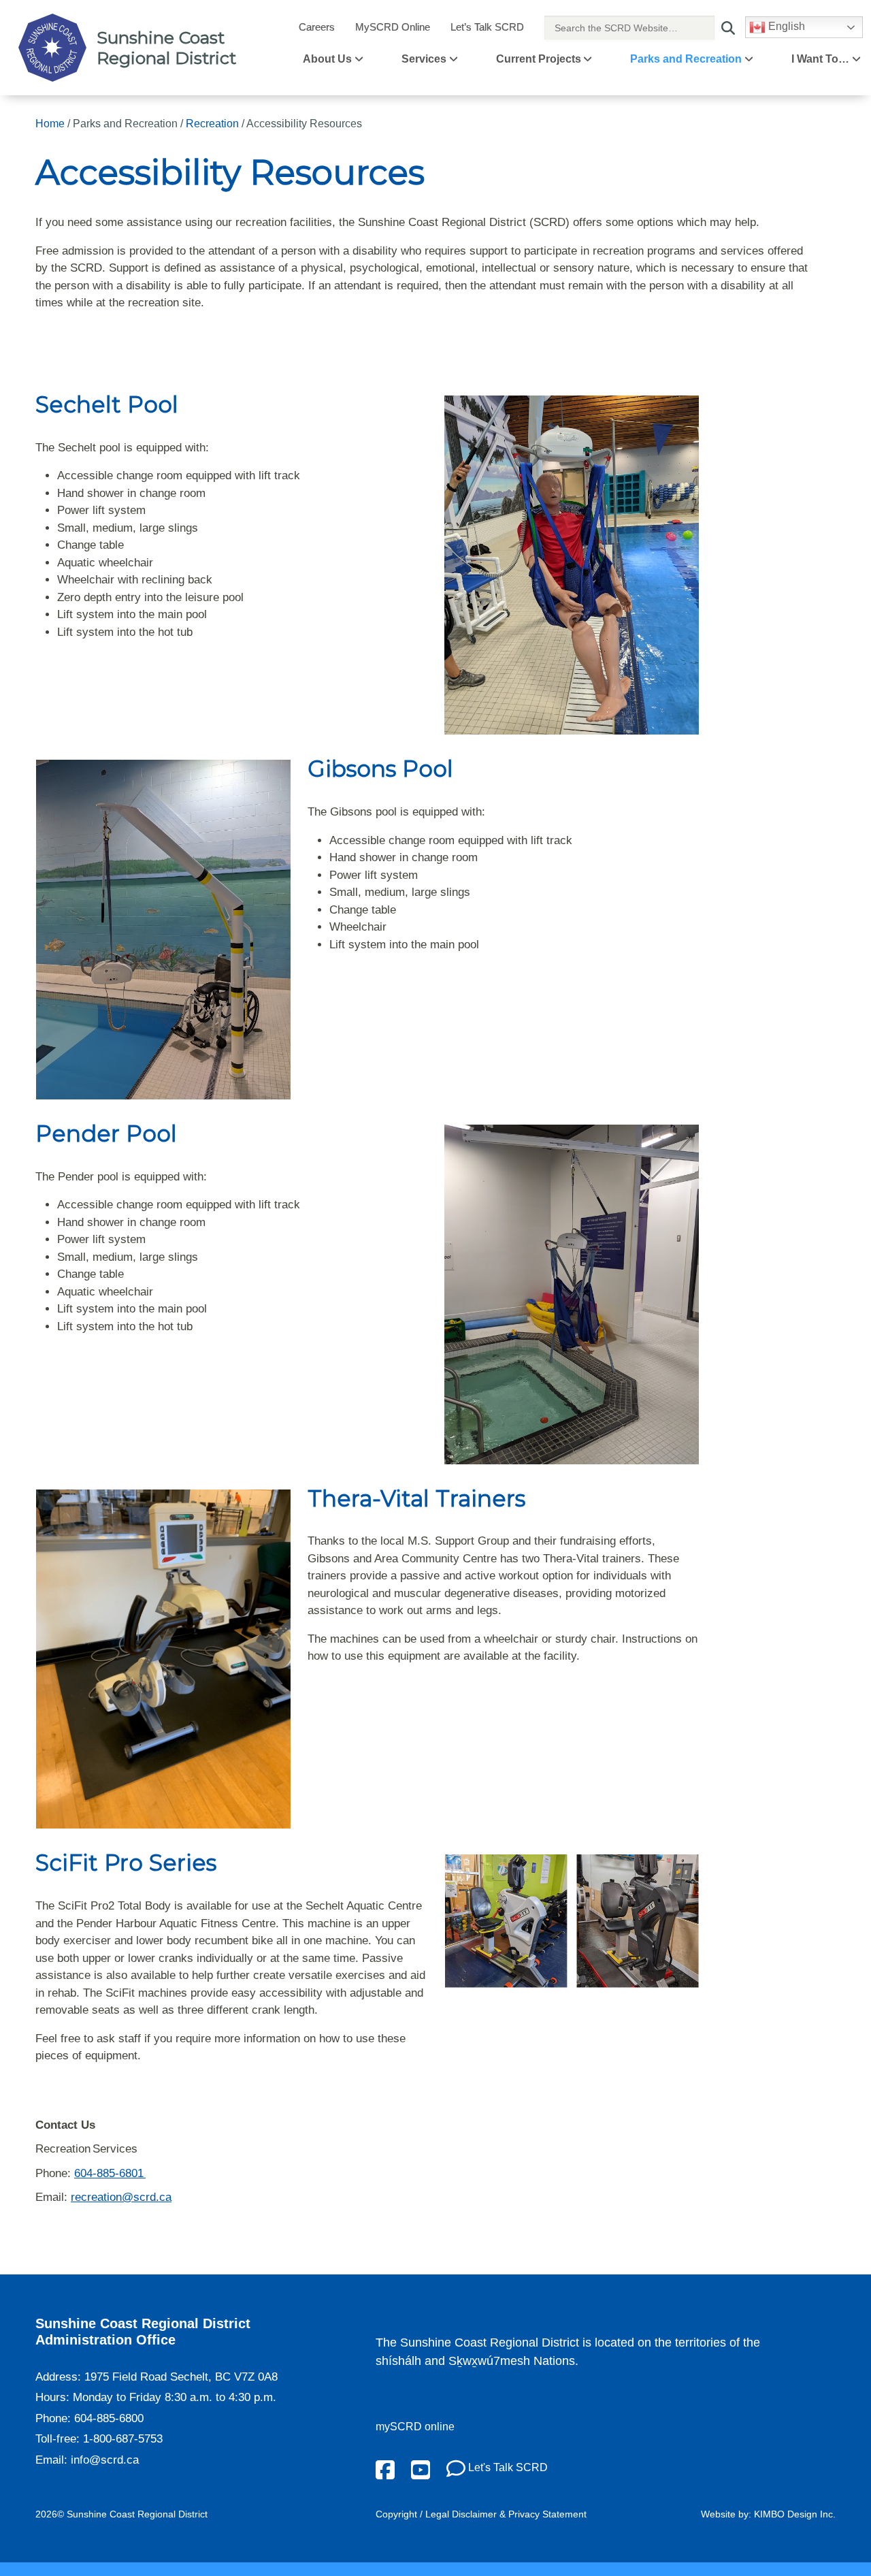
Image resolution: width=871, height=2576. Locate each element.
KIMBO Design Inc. (795, 2514)
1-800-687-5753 (123, 2439)
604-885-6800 (109, 2418)
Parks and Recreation (686, 59)
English (785, 26)
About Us (327, 59)
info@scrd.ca (105, 2460)
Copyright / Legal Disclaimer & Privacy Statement (481, 2514)
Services (424, 59)
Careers (317, 27)
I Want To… (820, 59)
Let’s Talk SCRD (487, 27)
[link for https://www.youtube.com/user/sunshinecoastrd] (421, 2469)
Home (50, 124)
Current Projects (539, 59)
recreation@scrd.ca (121, 2197)
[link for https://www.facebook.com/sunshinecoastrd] (385, 2469)
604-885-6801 (110, 2173)
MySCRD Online (393, 27)
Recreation (212, 124)
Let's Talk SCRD (507, 2467)
